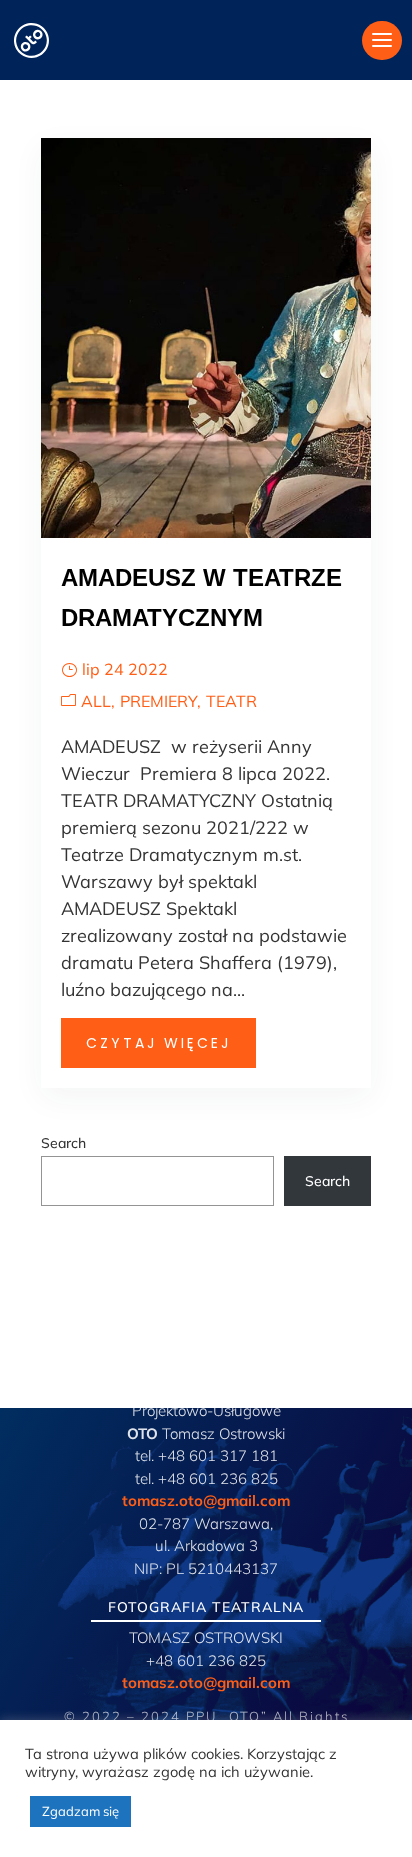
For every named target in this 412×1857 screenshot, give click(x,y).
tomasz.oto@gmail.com (206, 1500)
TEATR (231, 701)
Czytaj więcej (158, 1043)
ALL (96, 701)
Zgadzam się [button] (80, 1811)
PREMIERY (158, 701)
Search (63, 1143)
